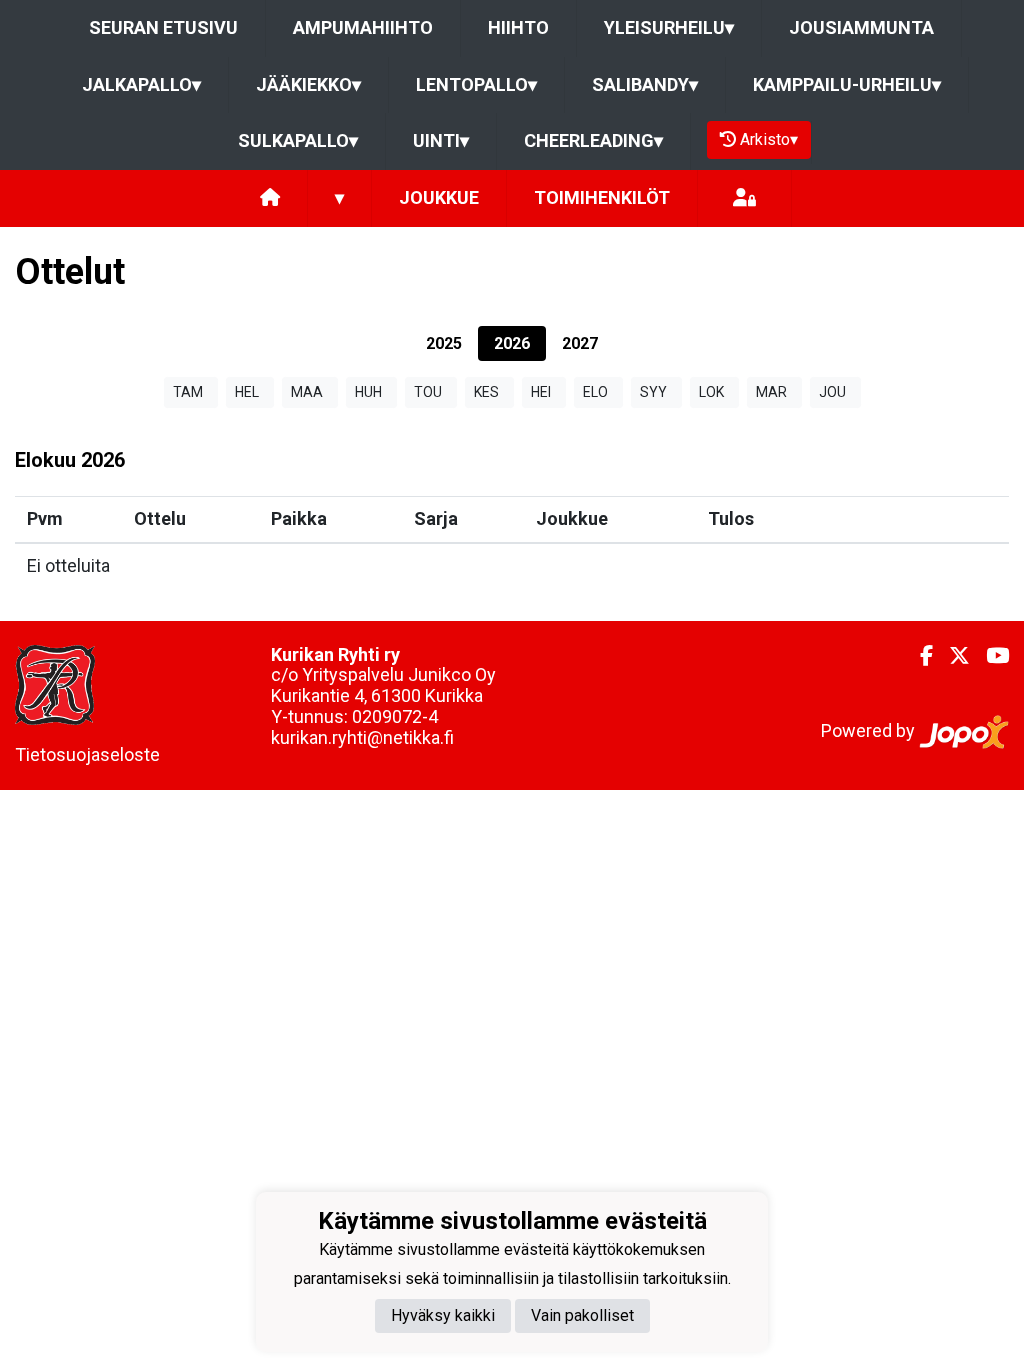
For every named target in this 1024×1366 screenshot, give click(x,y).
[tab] (444, 343)
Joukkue (439, 197)
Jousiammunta (861, 27)
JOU (832, 392)
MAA (307, 392)
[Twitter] (951, 656)
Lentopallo (476, 84)
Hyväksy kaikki (443, 1315)
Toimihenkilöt (602, 197)
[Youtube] (989, 656)
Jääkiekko (308, 84)
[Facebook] (918, 656)
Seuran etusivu (163, 27)
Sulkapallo (298, 140)
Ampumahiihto (363, 27)
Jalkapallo (141, 84)
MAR (771, 392)
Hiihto (518, 27)
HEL (247, 392)
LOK (711, 392)
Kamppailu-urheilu (847, 84)
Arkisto (769, 139)
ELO (595, 392)
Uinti (441, 140)
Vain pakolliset (582, 1315)
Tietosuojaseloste (87, 754)
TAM (188, 392)
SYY (653, 392)
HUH (368, 392)
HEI (541, 392)
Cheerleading (593, 140)
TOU (428, 392)
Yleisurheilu (669, 27)
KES (486, 392)
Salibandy (645, 84)
